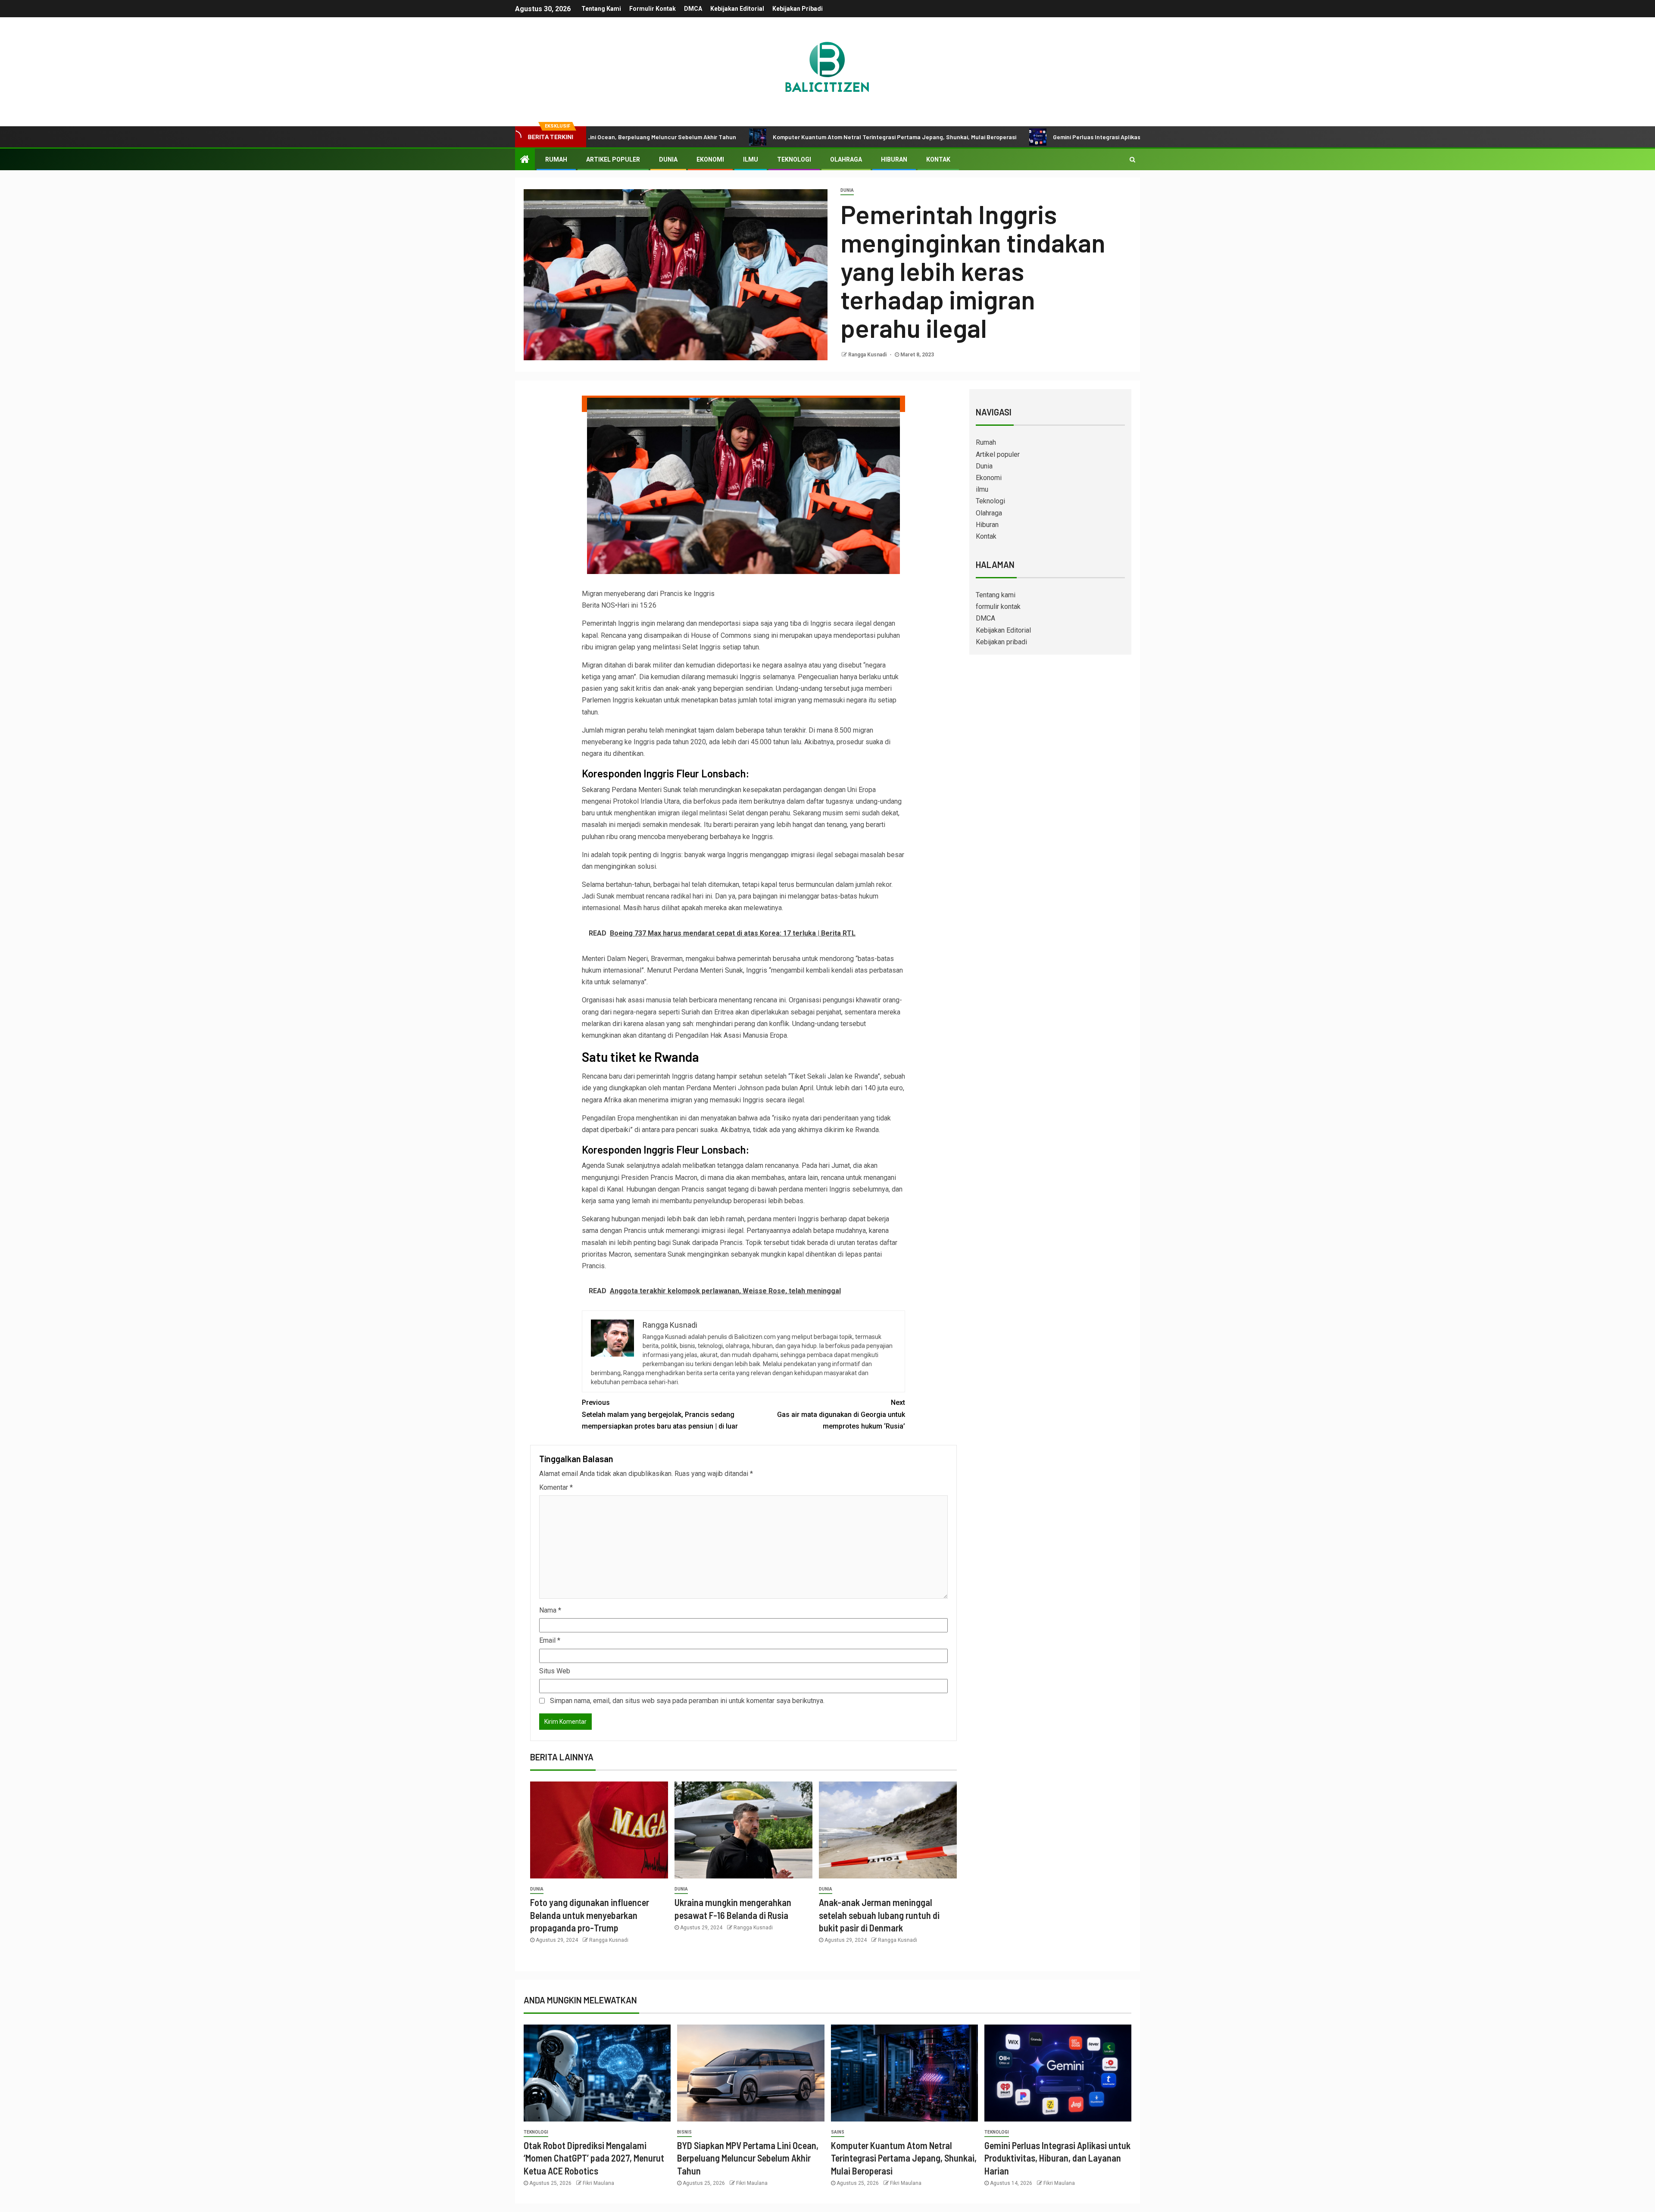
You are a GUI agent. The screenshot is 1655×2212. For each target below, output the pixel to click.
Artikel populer (613, 159)
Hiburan (894, 159)
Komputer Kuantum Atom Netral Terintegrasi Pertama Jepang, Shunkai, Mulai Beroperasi (752, 137)
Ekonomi (710, 159)
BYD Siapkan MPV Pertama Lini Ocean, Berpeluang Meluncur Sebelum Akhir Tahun (748, 2158)
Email (550, 1640)
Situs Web (555, 1671)
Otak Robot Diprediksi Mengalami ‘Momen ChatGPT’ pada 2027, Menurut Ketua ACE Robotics (594, 2158)
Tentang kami (601, 9)
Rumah (556, 159)
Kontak (938, 159)
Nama (550, 1610)
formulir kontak (653, 9)
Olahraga (846, 159)
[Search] (1132, 159)
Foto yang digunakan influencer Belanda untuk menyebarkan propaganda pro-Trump (590, 1915)
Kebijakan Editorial (737, 9)
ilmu (751, 159)
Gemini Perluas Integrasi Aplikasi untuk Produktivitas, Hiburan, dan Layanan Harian (1023, 137)
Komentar (556, 1487)
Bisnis (684, 2132)
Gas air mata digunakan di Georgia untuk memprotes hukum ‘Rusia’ (841, 1414)
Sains (838, 2132)
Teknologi (794, 159)
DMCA (693, 9)
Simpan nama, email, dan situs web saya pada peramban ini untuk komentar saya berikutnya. (687, 1701)
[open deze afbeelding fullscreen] (743, 404)
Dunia (668, 159)
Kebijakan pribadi (798, 9)
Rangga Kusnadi (868, 355)
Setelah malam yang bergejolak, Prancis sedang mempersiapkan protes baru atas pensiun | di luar (660, 1414)
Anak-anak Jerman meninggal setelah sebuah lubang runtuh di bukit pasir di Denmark (879, 1915)
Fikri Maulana (598, 2183)
